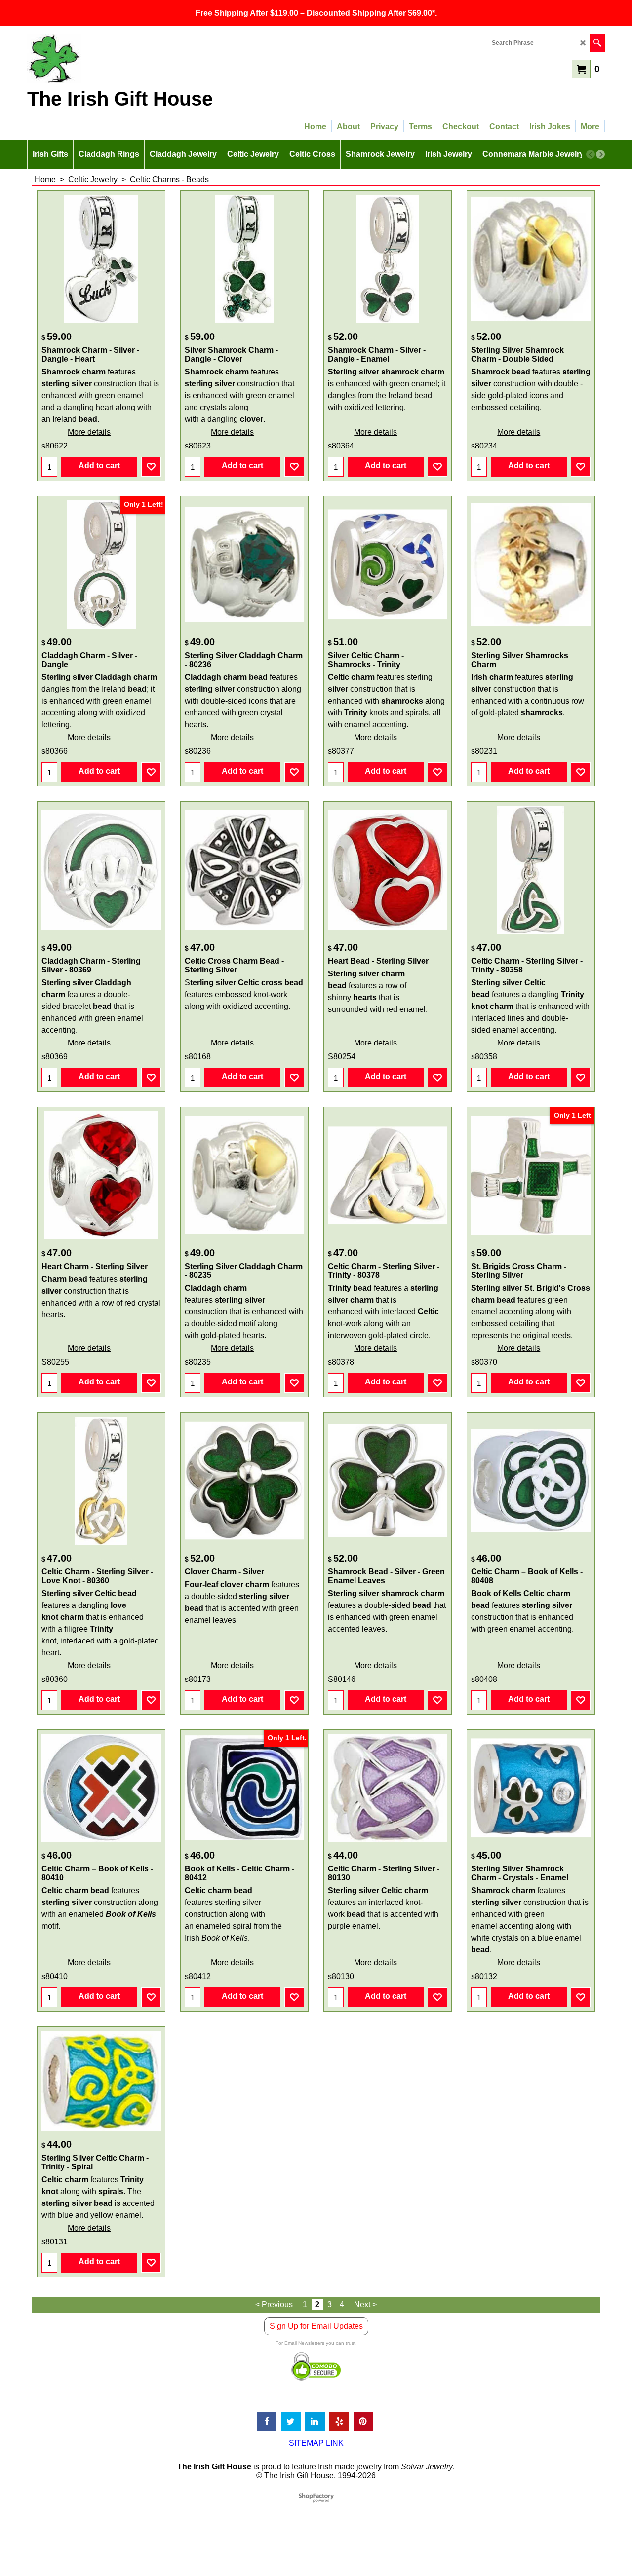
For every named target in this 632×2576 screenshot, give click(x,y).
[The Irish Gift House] (114, 58)
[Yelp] (339, 2422)
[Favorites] (151, 467)
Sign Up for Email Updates (316, 2326)
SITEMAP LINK (316, 2443)
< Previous (274, 2304)
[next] (600, 154)
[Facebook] (267, 2422)
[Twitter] (291, 2422)
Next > (365, 2304)
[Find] (597, 43)
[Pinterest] (363, 2422)
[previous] (591, 154)
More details (89, 432)
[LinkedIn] (315, 2422)
